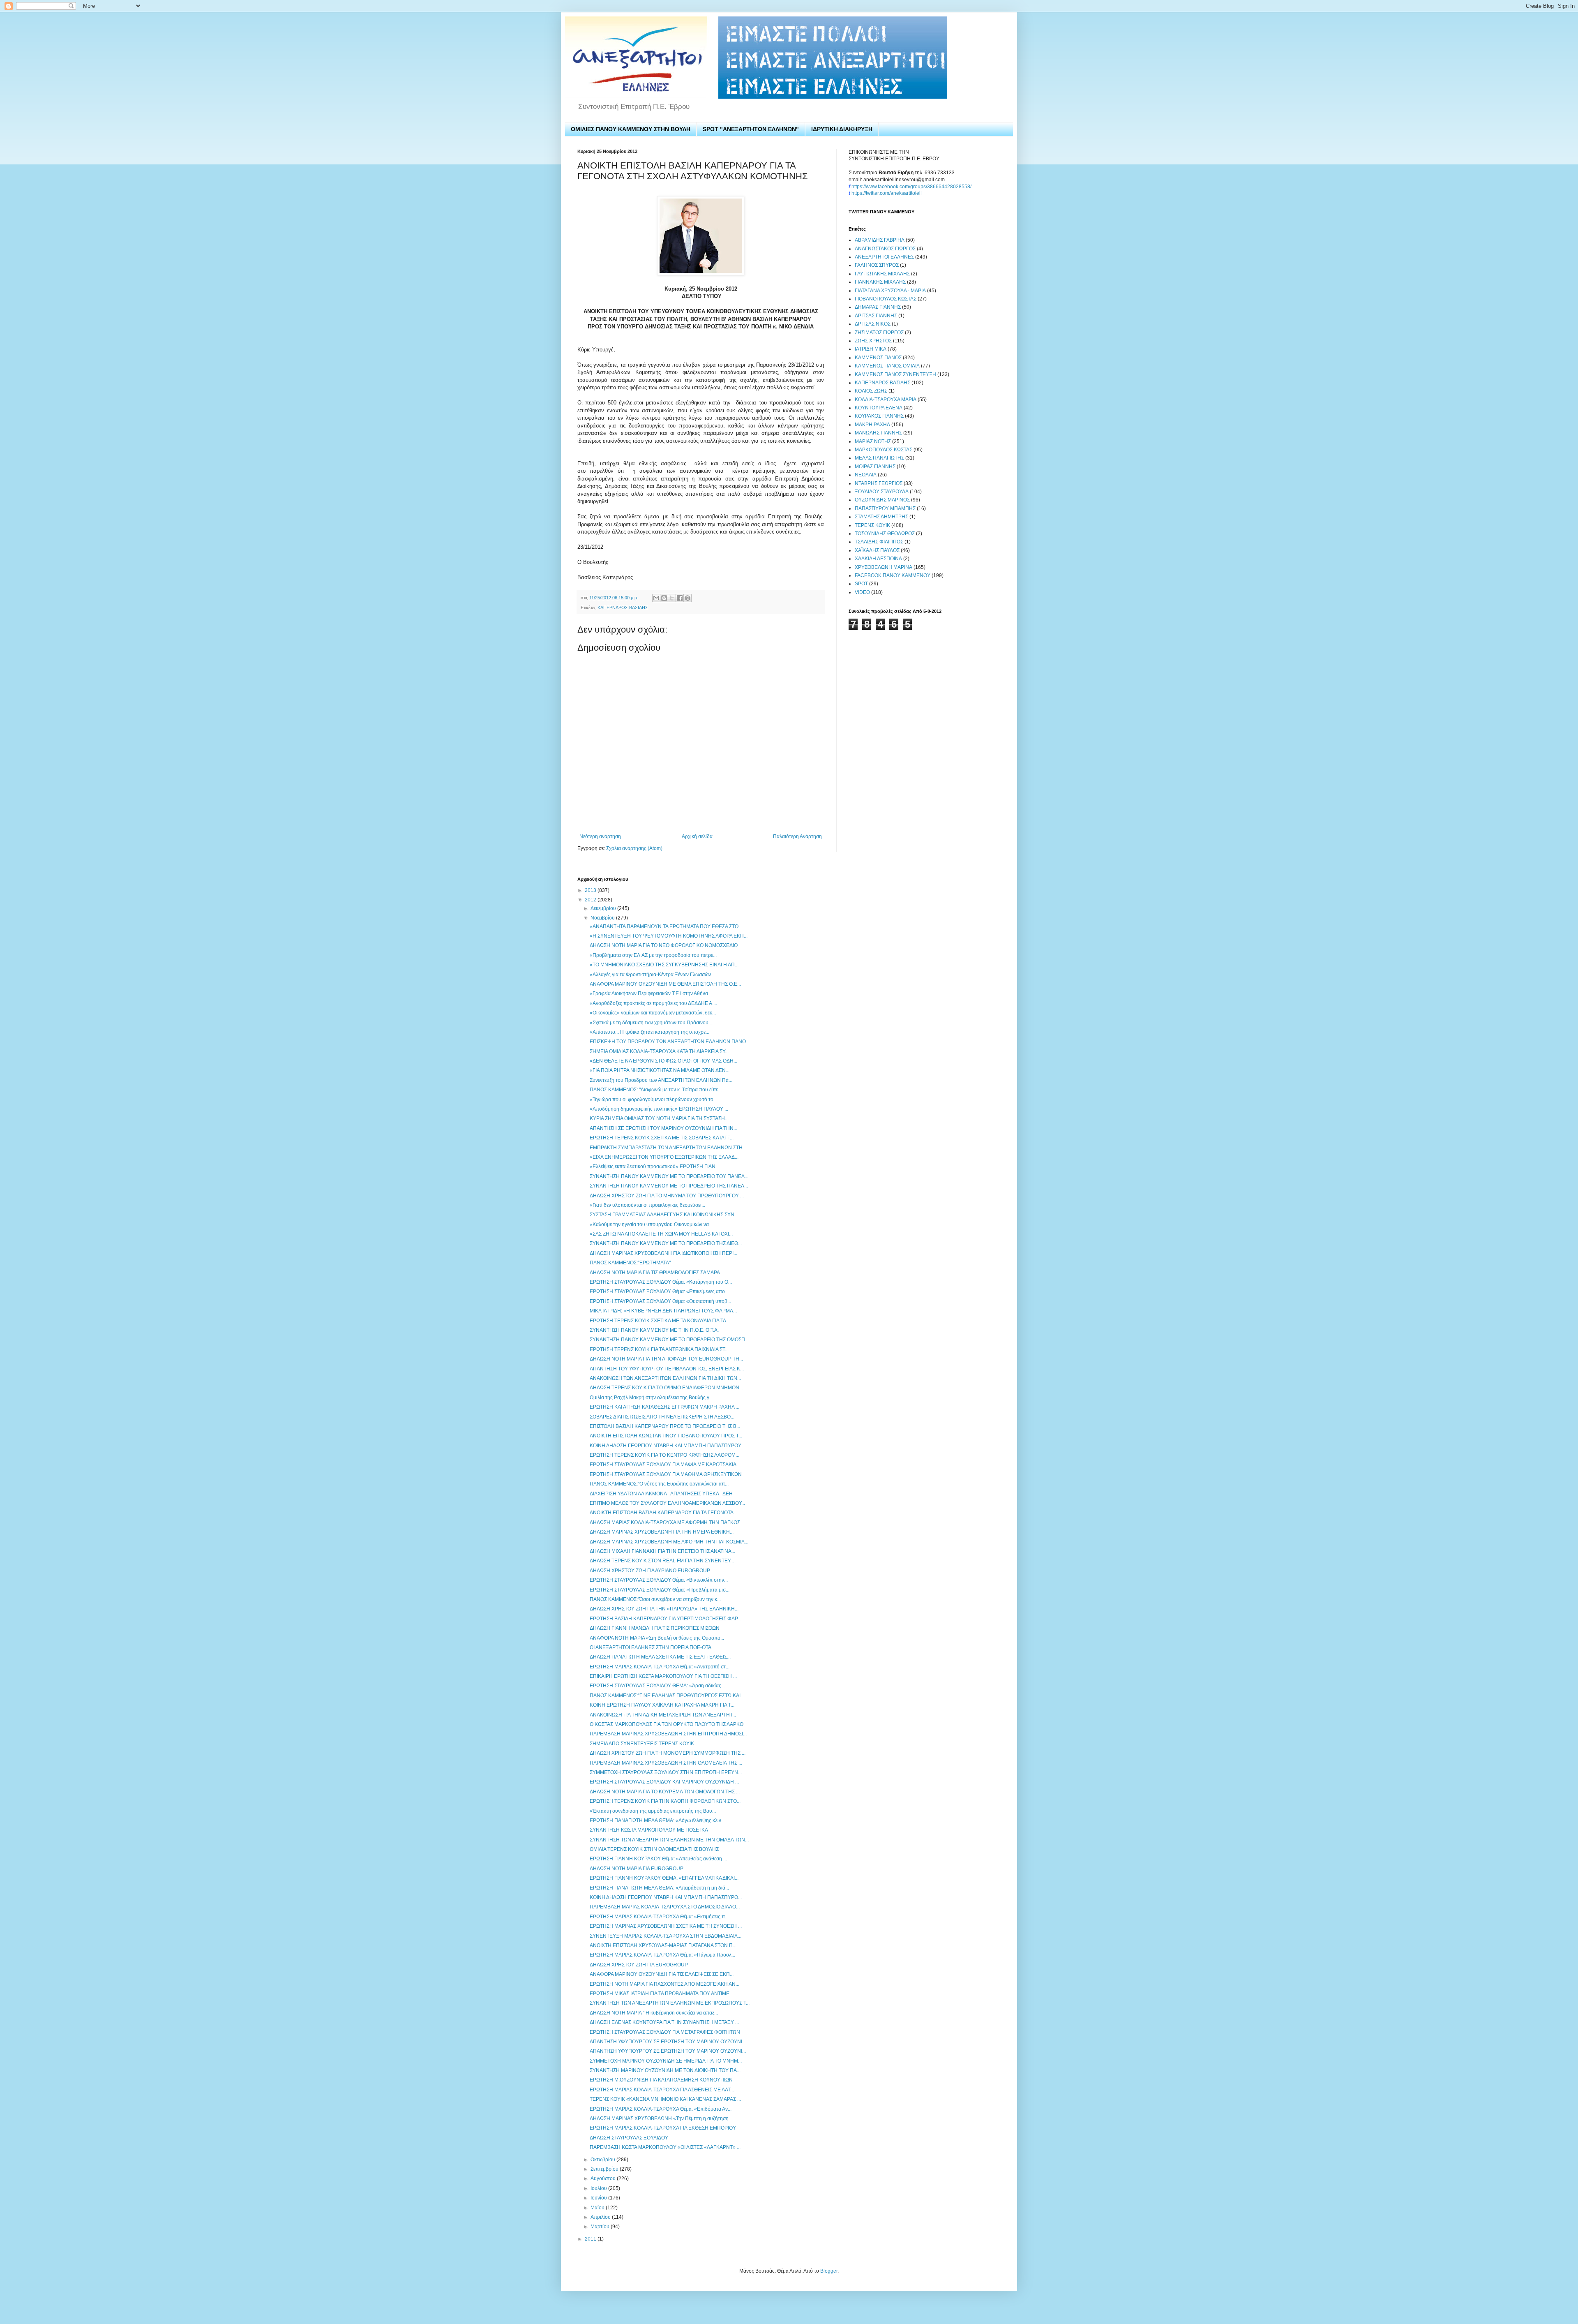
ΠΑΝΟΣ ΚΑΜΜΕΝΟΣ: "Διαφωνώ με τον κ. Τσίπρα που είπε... (656, 1090)
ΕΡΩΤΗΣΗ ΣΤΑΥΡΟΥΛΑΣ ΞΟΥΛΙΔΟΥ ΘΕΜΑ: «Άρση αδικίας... (657, 1686)
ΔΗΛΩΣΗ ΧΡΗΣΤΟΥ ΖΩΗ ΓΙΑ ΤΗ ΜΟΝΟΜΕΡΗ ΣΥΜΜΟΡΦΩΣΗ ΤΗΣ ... (668, 1753)
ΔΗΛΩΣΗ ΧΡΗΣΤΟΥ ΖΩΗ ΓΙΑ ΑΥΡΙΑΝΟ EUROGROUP (650, 1571)
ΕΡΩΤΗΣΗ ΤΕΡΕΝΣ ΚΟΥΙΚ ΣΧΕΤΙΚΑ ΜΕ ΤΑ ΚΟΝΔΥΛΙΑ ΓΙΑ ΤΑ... (660, 1321)
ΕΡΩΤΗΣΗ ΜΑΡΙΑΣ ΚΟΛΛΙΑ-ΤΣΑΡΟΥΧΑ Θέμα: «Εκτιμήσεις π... (659, 1917)
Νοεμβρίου (603, 918)
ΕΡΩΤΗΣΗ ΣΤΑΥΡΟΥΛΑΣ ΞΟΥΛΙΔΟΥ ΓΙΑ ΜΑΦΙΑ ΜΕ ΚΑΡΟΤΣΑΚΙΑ (663, 1465)
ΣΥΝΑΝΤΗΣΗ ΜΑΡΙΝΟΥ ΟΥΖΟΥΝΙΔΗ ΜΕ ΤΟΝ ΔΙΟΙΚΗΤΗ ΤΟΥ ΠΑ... (665, 2070)
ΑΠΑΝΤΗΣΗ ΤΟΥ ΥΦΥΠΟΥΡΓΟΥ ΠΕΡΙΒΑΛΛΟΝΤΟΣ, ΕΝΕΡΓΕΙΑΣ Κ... (667, 1369)
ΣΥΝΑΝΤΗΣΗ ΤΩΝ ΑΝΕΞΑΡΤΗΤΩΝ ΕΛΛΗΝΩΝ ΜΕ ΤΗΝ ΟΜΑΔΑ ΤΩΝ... (669, 1840)
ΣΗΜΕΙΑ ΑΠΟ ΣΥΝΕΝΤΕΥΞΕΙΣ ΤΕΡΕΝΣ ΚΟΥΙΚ (642, 1744)
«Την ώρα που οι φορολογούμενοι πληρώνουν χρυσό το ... (654, 1100)
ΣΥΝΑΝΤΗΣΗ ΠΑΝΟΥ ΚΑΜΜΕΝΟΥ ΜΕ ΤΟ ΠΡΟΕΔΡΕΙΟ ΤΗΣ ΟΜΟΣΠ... (669, 1340)
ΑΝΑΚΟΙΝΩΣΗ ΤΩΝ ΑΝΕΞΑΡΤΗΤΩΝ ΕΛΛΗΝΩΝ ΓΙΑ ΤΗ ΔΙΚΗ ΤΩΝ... (665, 1378)
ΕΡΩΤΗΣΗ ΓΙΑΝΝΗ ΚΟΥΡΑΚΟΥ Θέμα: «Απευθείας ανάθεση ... (658, 1859)
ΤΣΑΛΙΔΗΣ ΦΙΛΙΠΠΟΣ (879, 542)
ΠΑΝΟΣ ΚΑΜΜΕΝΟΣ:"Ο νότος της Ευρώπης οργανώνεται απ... (659, 1484)
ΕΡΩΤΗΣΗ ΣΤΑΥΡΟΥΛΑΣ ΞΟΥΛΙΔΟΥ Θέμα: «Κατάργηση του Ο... (661, 1282)
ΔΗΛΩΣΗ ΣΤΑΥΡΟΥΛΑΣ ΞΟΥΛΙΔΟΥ (629, 2138)
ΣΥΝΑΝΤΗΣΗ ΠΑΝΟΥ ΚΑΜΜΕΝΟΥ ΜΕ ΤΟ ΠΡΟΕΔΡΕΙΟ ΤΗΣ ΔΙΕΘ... (666, 1243)
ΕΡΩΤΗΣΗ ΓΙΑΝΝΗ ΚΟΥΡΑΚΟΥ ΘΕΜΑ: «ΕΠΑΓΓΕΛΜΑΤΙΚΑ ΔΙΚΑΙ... (664, 1878)
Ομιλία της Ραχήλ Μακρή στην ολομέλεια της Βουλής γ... (651, 1398)
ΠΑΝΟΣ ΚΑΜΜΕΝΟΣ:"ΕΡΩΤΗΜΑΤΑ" (630, 1263)
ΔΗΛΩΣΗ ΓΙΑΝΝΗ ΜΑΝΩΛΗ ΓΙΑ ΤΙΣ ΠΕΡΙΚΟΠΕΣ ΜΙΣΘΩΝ (655, 1628)
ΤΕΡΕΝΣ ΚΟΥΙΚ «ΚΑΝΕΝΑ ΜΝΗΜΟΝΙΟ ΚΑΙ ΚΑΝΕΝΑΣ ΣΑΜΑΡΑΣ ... (665, 2099)
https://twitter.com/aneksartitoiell (887, 193)
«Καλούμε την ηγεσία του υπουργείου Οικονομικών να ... (652, 1224)
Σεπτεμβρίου (605, 2169)
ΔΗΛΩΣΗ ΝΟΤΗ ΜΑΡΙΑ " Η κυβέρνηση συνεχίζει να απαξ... (654, 2013)
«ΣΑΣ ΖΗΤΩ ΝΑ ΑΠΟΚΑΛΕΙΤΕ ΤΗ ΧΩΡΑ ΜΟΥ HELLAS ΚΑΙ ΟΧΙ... (661, 1234)
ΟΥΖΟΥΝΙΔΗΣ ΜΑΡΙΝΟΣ (882, 500)
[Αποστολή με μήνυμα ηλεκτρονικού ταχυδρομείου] (656, 598)
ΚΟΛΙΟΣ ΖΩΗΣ (871, 391)
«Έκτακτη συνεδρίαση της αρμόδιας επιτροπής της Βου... (653, 1811)
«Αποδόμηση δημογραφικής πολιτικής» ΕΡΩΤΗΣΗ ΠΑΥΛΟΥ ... (659, 1109)
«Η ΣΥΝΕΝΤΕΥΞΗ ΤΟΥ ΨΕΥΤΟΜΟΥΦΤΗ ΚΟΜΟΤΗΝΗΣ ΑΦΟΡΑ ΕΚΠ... (669, 936)
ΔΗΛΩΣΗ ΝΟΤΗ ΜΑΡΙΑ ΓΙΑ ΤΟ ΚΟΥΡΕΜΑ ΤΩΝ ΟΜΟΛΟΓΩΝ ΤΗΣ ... (665, 1792)
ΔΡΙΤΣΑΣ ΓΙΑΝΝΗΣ (876, 316)
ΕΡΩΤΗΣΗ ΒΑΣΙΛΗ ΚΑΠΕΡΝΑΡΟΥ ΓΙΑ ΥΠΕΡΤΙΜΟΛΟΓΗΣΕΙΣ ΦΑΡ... (665, 1619)
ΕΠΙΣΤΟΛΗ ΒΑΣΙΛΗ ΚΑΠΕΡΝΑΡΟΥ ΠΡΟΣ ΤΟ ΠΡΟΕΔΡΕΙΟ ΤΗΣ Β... (665, 1426)
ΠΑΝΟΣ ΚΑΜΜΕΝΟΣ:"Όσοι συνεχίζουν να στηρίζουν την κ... (655, 1599)
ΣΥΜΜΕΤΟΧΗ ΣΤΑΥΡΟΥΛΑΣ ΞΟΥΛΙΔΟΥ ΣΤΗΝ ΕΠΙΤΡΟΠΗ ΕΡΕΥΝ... (666, 1772)
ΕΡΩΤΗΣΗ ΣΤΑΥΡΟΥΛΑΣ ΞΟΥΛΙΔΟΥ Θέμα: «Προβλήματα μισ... (660, 1590)
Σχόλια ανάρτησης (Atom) (634, 848)
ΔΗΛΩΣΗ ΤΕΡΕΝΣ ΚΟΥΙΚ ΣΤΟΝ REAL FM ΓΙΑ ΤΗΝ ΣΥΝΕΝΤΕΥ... (662, 1561)
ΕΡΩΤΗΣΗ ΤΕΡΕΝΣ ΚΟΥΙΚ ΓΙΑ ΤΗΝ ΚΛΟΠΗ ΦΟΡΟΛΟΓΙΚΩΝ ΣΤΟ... (665, 1801)
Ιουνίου (599, 2198)
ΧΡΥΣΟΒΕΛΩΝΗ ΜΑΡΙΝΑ (884, 567)
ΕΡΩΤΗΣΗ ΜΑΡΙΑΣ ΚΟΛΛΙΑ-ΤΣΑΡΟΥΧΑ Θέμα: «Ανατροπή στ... (660, 1667)
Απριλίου (601, 2217)
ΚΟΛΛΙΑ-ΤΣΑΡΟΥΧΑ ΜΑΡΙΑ (886, 400)
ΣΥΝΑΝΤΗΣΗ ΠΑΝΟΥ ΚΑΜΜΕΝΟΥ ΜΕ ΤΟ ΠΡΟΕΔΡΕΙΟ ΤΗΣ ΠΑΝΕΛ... (669, 1186)
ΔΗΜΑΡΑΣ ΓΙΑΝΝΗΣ (878, 307)
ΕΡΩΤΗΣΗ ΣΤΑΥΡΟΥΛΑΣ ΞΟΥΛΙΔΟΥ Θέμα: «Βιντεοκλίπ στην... (659, 1580)
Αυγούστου (604, 2178)
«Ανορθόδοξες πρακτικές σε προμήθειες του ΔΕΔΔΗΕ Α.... (653, 1003)
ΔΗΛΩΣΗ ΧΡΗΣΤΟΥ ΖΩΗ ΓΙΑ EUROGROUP (639, 1965)
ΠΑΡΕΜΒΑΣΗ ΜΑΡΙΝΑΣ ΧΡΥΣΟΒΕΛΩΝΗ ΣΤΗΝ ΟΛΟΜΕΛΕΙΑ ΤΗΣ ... (666, 1763)
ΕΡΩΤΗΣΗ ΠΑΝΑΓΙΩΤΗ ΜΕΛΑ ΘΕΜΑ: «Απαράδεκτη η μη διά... (659, 1888)
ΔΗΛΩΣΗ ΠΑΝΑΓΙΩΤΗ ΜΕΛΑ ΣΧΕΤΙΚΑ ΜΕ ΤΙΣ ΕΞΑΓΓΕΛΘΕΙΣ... (660, 1657)
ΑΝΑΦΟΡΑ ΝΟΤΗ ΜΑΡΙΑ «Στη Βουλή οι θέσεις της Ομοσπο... (657, 1638)
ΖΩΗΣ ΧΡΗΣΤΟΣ (873, 341)
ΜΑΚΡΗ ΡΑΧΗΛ (872, 425)
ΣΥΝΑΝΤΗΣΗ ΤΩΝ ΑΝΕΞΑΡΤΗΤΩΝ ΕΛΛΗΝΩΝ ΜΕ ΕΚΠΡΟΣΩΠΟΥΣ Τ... (670, 2003)
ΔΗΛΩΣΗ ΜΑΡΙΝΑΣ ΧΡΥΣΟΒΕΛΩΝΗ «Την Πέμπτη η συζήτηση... (661, 2118)
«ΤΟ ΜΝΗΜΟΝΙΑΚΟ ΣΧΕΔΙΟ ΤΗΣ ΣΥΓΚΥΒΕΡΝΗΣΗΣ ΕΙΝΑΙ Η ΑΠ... (664, 965)
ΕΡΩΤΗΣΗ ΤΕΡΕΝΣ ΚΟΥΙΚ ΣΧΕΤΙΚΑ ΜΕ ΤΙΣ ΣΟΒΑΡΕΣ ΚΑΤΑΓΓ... (662, 1138)
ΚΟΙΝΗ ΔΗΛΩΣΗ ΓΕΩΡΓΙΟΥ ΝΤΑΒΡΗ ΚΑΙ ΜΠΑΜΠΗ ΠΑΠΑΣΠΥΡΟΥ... (667, 1446)
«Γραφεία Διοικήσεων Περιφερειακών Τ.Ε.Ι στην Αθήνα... (651, 993)
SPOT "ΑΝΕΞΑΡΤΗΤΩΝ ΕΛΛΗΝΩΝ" (751, 129)
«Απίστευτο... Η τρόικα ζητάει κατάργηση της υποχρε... (649, 1032)
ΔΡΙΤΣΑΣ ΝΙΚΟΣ (873, 324)
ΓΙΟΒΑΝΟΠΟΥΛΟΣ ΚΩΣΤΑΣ (886, 299)
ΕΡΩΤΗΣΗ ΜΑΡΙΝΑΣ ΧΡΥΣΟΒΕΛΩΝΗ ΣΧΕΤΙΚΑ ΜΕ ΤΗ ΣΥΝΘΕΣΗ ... (666, 1926)
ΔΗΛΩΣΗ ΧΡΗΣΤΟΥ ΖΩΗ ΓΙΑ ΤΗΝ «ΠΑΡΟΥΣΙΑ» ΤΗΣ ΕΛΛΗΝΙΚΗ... (664, 1609)
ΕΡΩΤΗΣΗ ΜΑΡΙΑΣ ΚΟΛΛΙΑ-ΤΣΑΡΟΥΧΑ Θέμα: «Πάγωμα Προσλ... (662, 1955)
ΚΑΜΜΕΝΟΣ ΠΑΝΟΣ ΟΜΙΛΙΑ (887, 366)
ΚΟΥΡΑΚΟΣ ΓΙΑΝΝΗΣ (879, 416)
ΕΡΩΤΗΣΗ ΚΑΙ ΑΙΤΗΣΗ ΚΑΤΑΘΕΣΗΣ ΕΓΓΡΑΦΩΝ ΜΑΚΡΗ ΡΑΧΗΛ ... (664, 1407)
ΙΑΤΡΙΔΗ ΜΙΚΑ (871, 349)
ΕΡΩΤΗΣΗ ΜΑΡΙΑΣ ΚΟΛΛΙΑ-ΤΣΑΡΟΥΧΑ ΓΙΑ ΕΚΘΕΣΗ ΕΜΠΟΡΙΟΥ (663, 2128)
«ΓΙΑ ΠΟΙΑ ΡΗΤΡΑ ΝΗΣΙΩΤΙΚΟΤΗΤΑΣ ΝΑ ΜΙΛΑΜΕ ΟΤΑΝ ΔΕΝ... (660, 1070)
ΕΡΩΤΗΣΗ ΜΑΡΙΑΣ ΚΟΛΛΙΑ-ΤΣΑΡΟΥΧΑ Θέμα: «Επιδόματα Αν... (661, 2109)
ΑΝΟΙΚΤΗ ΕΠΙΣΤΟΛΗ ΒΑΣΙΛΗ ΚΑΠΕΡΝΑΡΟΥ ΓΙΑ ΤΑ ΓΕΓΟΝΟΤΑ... (663, 1513)
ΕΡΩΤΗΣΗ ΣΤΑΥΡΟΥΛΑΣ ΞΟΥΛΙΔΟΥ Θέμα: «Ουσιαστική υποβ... (660, 1301)
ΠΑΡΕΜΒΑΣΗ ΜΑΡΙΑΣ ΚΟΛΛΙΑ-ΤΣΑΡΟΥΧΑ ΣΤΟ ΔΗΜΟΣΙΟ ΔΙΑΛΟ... (665, 1907)
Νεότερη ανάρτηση (600, 836)
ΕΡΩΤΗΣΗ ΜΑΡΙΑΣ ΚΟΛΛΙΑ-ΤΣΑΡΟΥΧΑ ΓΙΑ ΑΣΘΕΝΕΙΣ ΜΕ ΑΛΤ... (662, 2090)
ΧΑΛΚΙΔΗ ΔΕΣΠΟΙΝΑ (878, 559)
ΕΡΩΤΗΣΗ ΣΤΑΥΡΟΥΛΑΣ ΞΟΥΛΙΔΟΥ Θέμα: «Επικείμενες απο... (659, 1291)
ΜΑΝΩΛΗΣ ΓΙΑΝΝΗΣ (878, 433)
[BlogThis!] (664, 598)
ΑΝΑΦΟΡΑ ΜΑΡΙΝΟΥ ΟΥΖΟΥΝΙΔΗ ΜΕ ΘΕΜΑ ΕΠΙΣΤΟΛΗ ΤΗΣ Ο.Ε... (665, 984)
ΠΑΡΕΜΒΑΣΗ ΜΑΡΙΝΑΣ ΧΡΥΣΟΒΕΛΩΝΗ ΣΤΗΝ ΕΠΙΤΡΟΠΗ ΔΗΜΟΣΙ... (668, 1734)
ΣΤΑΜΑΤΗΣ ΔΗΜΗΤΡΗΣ (881, 517)
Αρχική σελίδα (697, 836)
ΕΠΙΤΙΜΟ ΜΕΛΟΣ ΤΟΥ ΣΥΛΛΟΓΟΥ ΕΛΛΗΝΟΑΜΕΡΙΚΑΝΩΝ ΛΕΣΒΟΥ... (667, 1503)
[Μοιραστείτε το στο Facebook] (680, 598)
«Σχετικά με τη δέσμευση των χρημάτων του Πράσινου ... (652, 1023)
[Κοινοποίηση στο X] (672, 598)
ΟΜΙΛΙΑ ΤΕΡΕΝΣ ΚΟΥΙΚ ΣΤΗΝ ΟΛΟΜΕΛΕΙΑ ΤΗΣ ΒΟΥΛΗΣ (654, 1849)
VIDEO (862, 592)
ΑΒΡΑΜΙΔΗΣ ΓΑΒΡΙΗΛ (880, 240)
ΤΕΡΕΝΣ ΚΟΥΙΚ (872, 525)
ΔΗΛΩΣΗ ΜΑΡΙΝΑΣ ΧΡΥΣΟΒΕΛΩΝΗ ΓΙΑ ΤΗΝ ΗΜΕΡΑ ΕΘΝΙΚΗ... (662, 1532)
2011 (591, 2239)
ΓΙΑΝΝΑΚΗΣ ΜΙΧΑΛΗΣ (880, 282)
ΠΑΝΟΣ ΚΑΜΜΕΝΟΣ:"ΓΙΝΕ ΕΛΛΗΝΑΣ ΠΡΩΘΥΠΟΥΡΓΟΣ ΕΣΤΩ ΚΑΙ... (667, 1696)
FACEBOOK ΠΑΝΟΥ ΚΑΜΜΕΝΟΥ (893, 575)
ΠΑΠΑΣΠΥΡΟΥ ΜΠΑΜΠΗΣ (885, 508)
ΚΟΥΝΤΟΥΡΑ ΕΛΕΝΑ (879, 408)
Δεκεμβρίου (604, 908)
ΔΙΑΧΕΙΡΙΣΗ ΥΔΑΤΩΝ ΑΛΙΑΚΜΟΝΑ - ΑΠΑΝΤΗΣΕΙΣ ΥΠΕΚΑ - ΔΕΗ (661, 1494)
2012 (591, 900)
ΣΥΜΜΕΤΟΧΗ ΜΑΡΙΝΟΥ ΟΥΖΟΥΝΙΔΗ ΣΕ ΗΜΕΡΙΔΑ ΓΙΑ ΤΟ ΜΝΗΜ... (666, 2061)
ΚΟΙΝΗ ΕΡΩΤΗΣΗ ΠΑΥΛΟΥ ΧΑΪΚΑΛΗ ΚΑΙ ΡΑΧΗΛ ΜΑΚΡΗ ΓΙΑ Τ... (662, 1705)
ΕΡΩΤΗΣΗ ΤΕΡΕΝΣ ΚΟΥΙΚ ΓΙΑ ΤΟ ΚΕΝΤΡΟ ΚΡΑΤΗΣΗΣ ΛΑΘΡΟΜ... (664, 1455)
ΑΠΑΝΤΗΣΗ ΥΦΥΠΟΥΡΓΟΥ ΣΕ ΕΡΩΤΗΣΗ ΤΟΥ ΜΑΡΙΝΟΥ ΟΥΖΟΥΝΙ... (668, 2042)
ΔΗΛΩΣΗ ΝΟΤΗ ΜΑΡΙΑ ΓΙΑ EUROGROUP (637, 1869)
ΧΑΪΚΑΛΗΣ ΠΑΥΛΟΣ (877, 550)
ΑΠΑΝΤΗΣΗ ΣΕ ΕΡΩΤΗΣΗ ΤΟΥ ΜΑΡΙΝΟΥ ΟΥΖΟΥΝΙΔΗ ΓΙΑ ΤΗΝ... (663, 1128)
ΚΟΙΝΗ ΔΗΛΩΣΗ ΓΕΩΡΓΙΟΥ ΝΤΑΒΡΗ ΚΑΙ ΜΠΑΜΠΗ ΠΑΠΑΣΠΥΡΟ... (666, 1897)
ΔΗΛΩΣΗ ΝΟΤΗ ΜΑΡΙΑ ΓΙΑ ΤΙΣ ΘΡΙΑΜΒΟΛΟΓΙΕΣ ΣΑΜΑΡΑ (655, 1273)
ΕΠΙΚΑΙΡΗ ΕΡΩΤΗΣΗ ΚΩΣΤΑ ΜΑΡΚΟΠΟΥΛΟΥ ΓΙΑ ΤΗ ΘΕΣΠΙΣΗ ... (663, 1676)
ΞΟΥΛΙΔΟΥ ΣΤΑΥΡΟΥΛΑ (882, 492)
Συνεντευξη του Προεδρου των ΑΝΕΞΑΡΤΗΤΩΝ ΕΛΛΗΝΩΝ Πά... (661, 1080)
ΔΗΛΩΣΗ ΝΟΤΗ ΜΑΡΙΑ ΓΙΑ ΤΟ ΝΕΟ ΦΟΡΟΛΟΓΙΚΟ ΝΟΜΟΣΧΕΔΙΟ (664, 945)
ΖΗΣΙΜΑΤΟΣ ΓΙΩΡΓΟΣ (879, 333)
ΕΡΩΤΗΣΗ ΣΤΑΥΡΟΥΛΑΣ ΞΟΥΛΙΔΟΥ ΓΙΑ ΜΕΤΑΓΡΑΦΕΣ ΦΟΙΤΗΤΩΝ (665, 2032)
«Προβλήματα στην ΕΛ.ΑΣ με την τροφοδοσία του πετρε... (653, 955)
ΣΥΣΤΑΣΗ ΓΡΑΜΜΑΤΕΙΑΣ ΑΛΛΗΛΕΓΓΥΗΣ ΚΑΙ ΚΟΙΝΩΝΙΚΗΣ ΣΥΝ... (664, 1215)
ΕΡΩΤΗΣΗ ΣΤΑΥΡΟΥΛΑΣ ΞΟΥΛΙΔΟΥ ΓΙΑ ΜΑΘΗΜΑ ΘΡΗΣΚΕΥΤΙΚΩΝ (666, 1474)
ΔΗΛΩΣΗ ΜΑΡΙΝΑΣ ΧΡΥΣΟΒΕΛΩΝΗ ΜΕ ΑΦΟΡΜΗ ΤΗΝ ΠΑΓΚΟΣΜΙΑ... (669, 1542)
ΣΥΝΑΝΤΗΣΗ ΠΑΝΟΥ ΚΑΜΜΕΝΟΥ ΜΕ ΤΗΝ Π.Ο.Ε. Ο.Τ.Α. (654, 1330)
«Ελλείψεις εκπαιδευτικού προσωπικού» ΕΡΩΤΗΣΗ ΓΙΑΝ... (654, 1167)
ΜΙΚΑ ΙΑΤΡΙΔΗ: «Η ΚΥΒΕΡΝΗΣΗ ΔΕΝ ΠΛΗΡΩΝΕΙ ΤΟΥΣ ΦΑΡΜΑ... (663, 1311)
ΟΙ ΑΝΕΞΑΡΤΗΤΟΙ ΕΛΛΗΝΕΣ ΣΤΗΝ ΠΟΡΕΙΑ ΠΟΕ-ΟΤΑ (651, 1647)
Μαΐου (598, 2208)
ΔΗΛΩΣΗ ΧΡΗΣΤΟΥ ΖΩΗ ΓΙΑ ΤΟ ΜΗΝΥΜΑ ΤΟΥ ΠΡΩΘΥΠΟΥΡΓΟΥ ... (667, 1196)
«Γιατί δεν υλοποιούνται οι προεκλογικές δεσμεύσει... (647, 1205)
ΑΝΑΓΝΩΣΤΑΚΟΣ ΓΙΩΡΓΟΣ (885, 249)
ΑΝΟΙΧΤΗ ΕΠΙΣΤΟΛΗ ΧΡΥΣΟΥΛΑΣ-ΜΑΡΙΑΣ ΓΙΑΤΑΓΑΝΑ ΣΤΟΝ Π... (663, 1945)
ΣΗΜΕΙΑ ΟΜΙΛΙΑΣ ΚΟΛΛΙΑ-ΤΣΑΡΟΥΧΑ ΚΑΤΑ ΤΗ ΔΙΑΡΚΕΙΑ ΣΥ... (659, 1051)
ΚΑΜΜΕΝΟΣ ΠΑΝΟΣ (878, 358)
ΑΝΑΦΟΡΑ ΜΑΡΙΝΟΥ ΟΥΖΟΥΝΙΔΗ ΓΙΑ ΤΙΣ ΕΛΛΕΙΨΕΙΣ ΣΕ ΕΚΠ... (662, 1974)
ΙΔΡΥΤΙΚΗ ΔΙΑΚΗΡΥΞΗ (842, 129)
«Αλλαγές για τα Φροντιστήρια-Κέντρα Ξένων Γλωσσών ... (653, 975)
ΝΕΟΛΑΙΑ (866, 475)
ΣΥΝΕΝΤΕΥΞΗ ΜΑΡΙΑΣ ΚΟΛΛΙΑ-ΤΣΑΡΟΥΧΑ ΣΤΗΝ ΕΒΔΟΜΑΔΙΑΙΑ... (666, 1936)
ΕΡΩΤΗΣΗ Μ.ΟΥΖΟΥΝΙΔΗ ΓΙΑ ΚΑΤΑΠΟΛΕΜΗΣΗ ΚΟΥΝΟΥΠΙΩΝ (661, 2080)
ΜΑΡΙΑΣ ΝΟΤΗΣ (873, 441)
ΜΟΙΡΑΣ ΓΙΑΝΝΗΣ (875, 467)
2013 (591, 890)
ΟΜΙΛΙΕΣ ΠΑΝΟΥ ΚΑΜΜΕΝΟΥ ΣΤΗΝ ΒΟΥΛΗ (631, 129)
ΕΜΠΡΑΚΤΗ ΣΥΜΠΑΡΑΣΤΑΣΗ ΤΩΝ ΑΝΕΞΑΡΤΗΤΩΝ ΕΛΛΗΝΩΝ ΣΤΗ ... (669, 1148)
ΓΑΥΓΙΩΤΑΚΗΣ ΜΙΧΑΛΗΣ (882, 274)
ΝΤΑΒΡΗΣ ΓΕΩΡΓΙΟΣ (879, 483)
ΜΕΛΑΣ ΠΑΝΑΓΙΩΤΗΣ (879, 458)
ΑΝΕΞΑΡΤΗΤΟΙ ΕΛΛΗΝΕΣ (884, 257)
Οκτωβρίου (603, 2160)
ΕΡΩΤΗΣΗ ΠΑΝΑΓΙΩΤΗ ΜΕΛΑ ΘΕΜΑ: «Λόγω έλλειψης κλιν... (657, 1820)
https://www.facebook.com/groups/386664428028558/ (911, 187)
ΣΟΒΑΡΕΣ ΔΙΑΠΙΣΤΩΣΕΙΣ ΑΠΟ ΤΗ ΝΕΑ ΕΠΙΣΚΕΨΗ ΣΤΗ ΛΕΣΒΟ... (662, 1417)
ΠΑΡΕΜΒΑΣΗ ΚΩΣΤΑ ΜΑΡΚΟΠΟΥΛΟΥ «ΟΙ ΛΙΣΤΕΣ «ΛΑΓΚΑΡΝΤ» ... (665, 2147)
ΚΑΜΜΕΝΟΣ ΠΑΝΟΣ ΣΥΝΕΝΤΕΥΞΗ (895, 374)
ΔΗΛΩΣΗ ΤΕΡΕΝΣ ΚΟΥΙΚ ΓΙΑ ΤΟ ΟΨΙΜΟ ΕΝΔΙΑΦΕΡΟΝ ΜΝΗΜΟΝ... (666, 1388)
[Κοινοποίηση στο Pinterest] (687, 598)
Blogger (829, 2271)
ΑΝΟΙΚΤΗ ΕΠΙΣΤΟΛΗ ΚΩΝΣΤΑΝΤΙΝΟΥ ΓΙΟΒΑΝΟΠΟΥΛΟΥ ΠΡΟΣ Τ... (666, 1436)
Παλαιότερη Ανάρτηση (797, 836)
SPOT (861, 584)
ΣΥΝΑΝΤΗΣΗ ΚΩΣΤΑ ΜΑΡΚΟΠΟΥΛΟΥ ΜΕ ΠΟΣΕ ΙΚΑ (649, 1830)
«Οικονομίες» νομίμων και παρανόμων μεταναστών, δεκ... (653, 1013)
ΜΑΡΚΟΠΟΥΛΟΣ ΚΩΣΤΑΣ (884, 450)
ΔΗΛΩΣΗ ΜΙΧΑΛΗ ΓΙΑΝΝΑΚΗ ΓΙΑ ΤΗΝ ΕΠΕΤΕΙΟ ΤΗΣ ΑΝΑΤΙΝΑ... (662, 1551)
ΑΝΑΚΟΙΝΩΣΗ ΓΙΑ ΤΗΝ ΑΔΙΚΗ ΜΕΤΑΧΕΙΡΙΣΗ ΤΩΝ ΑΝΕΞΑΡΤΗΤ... (663, 1715)
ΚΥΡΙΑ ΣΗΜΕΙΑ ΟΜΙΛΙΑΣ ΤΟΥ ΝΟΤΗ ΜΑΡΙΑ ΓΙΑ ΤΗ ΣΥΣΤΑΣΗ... (659, 1118)
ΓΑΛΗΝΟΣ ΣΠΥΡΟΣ (877, 265)
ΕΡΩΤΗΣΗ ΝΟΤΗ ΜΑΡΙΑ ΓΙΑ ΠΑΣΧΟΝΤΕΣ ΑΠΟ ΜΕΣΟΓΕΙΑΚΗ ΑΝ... (664, 1984)
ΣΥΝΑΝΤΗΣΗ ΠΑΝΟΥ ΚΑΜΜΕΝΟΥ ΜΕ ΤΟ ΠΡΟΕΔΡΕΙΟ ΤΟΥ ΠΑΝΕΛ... (669, 1176)
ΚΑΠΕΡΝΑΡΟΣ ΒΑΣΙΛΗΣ (623, 608)
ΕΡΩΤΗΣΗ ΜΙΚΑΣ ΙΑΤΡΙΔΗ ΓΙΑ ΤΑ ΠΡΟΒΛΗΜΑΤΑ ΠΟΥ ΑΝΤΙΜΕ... (661, 1994)
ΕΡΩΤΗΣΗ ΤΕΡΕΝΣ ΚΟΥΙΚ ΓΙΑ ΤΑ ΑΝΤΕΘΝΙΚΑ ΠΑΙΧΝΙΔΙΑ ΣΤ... (659, 1349)
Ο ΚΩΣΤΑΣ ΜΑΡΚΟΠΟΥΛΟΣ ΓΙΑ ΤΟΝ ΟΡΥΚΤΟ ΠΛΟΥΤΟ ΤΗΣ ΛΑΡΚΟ (667, 1724)
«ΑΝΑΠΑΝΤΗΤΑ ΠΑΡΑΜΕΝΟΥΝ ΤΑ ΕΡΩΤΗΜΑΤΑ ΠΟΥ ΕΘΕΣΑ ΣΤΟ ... (667, 926)
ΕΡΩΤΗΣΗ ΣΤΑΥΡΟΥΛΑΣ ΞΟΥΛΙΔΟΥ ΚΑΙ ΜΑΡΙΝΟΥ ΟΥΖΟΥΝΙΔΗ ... (664, 1782)
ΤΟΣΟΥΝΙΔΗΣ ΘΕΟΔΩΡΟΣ (885, 534)
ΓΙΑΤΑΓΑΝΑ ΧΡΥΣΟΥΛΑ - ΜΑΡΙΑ (890, 291)
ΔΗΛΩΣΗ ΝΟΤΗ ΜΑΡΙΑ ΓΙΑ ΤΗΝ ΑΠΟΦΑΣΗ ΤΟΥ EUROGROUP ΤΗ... (666, 1359)
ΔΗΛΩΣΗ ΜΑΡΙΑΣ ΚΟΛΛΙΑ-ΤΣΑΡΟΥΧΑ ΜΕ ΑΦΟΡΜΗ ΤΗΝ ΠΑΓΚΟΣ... (667, 1522)
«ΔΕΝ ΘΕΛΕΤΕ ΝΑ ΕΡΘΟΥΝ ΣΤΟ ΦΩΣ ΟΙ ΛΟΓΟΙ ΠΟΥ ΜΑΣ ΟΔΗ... (663, 1061)
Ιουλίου (599, 2188)
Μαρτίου (601, 2227)
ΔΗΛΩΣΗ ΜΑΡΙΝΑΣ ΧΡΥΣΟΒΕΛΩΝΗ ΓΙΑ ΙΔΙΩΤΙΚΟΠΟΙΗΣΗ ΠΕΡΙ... (663, 1253)
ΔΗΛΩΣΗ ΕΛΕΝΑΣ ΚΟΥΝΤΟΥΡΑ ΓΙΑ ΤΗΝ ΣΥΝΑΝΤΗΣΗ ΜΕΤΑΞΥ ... (664, 2022)
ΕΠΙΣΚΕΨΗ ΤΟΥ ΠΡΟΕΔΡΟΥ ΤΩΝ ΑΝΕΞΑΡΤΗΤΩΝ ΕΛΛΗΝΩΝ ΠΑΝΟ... (670, 1042)
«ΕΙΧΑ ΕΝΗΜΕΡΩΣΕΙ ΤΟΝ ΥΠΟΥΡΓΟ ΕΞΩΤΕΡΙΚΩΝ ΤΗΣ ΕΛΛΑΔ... (664, 1157)
